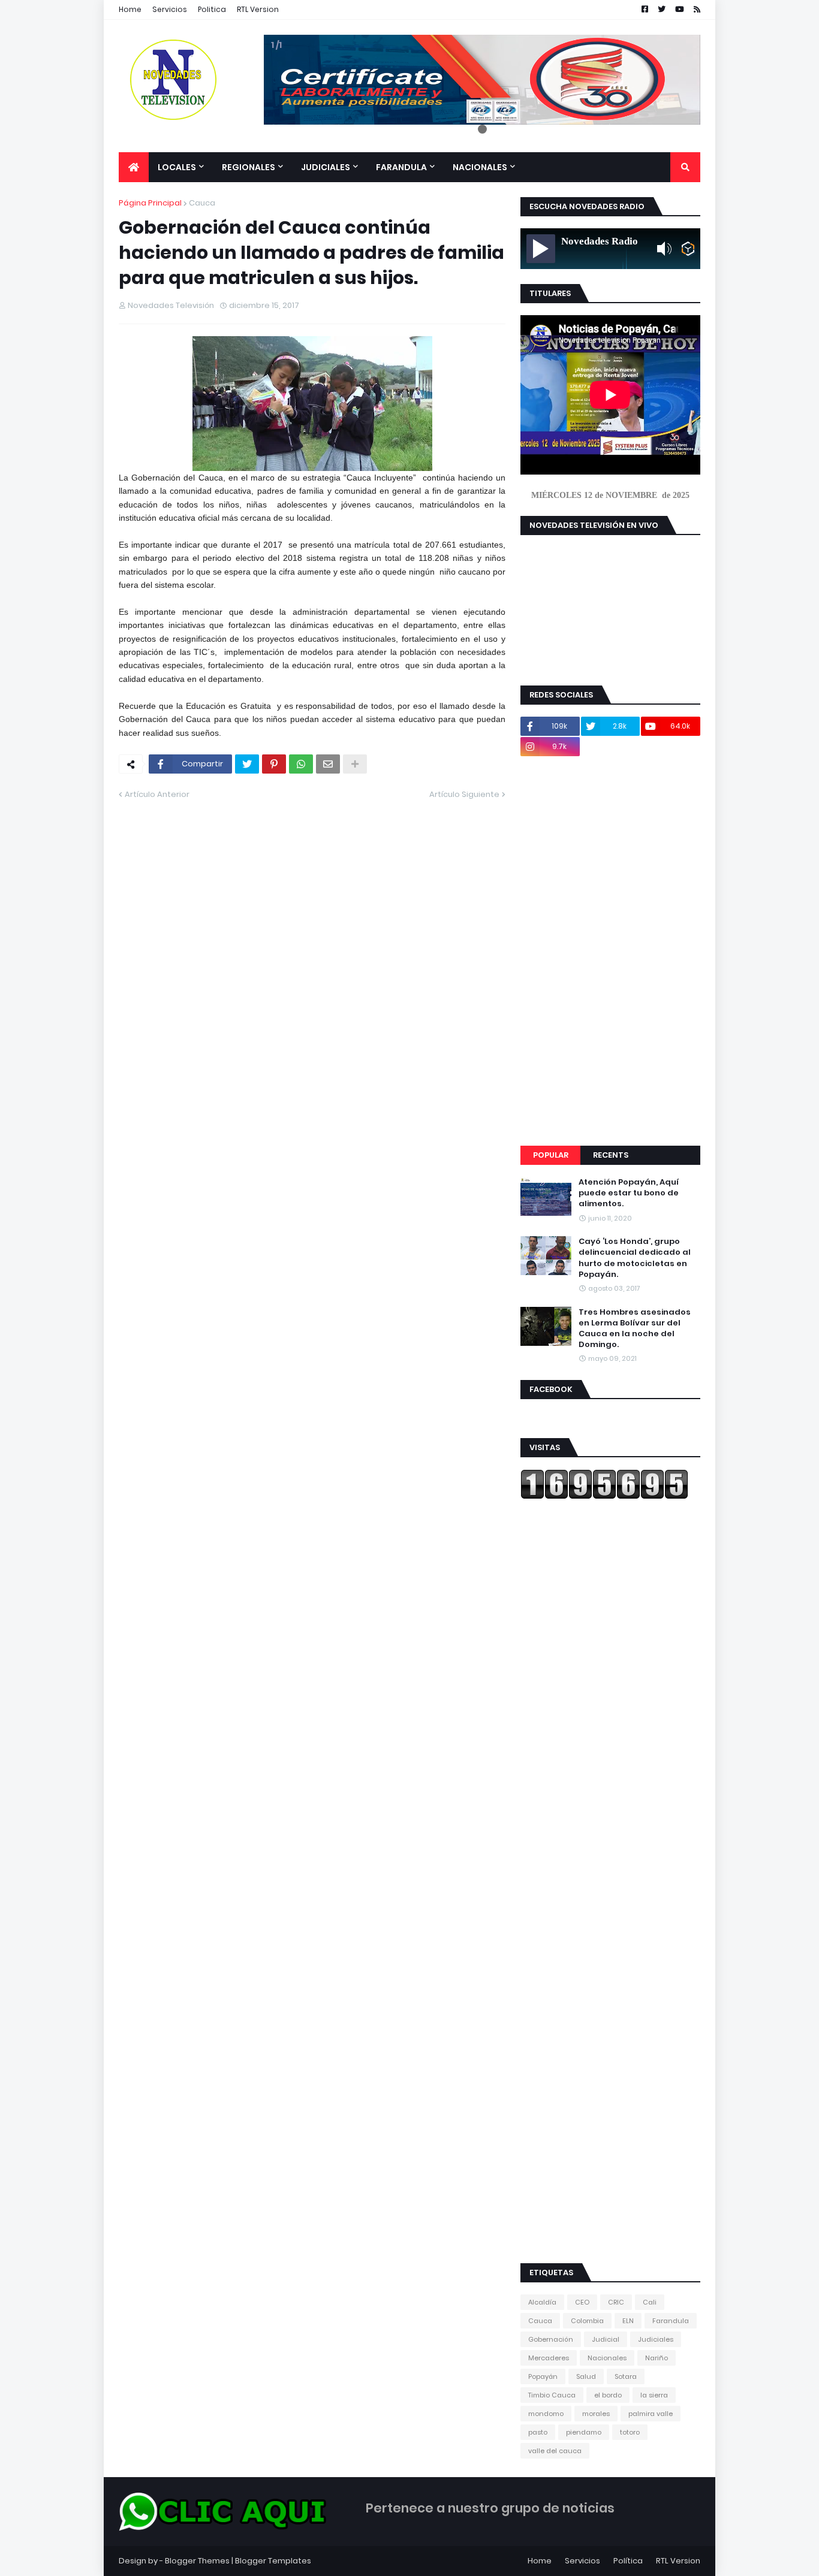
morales (596, 2414)
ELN (628, 2321)
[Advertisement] (610, 951)
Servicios (170, 9)
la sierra (654, 2395)
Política (628, 2561)
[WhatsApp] (301, 764)
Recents (611, 1155)
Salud (586, 2376)
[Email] (328, 764)
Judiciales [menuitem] (326, 167)
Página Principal (150, 203)
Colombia (587, 2321)
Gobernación (551, 2339)
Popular (551, 1155)
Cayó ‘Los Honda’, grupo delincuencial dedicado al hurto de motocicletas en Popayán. (635, 1258)
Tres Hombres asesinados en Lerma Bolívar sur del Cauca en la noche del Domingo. (635, 1329)
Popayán (543, 2376)
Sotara (626, 2376)
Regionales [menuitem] (249, 167)
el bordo (608, 2395)
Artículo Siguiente (464, 794)
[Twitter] (247, 764)
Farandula (671, 2321)
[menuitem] (134, 167)
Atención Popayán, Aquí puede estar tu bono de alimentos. (629, 1193)
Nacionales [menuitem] (480, 167)
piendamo (584, 2432)
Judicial (606, 2339)
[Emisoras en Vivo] (688, 249)
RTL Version (258, 9)
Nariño (657, 2358)
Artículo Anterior (157, 794)
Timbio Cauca (552, 2395)
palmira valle (651, 2414)
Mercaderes (549, 2358)
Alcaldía (542, 2302)
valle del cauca (555, 2451)
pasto (538, 2432)
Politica (212, 9)
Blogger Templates (273, 2561)
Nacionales (607, 2358)
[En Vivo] (541, 249)
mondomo (546, 2414)
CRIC (616, 2302)
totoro (630, 2432)
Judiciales (656, 2339)
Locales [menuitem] (177, 167)
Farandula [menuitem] (401, 167)
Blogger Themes (197, 2561)
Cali (650, 2302)
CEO (582, 2302)
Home (130, 9)
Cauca (202, 203)
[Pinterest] (274, 764)
